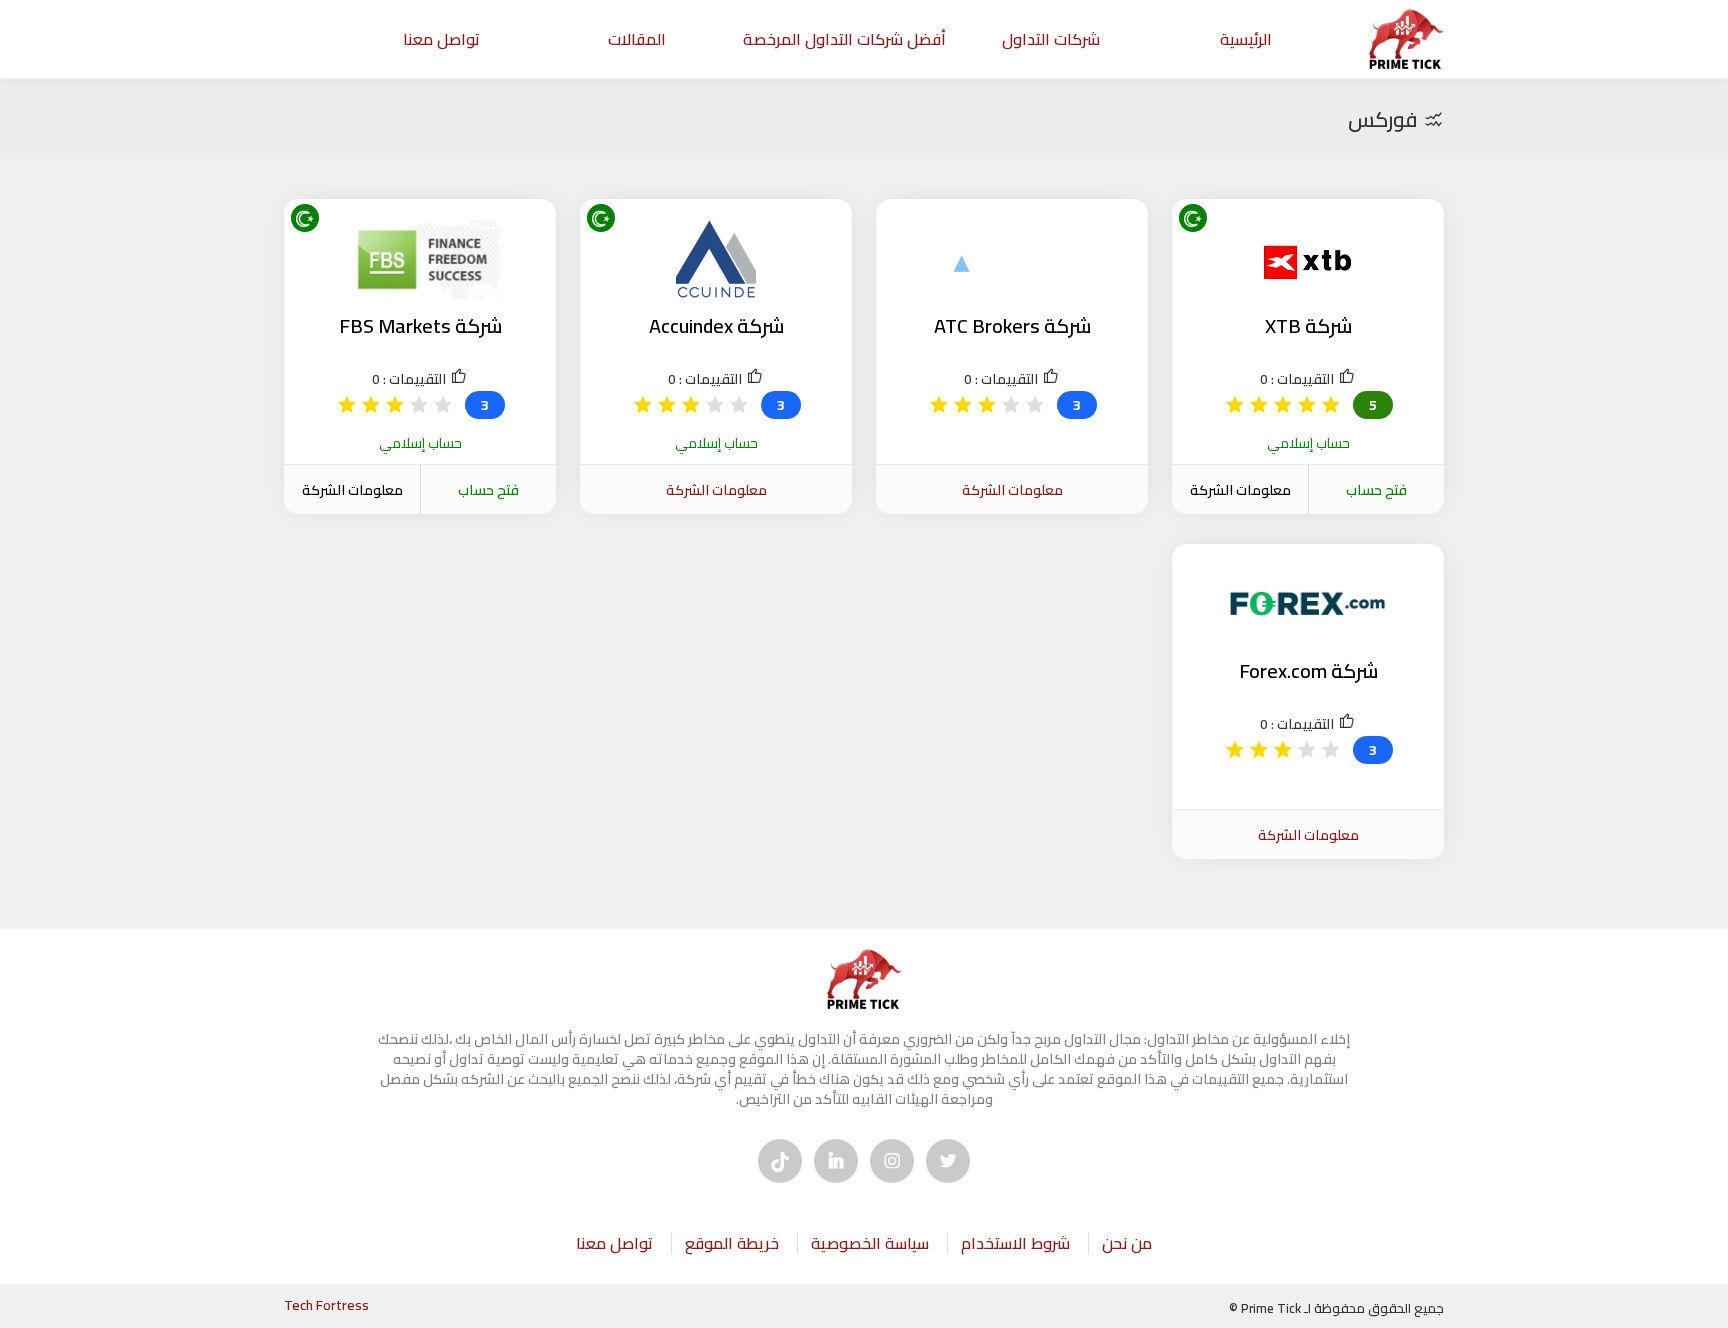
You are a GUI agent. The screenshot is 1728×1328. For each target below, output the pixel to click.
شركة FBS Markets (420, 325)
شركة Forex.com (1308, 670)
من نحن (1127, 1243)
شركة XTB (1308, 325)
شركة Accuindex (716, 325)
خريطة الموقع (732, 1243)
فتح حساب (1376, 490)
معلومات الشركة (1240, 490)
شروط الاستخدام (1015, 1243)
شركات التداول (1051, 39)
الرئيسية (1246, 39)
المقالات (637, 39)
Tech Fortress (326, 1305)
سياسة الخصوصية (870, 1243)
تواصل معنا (441, 39)
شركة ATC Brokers (1012, 325)
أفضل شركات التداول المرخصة (844, 39)
